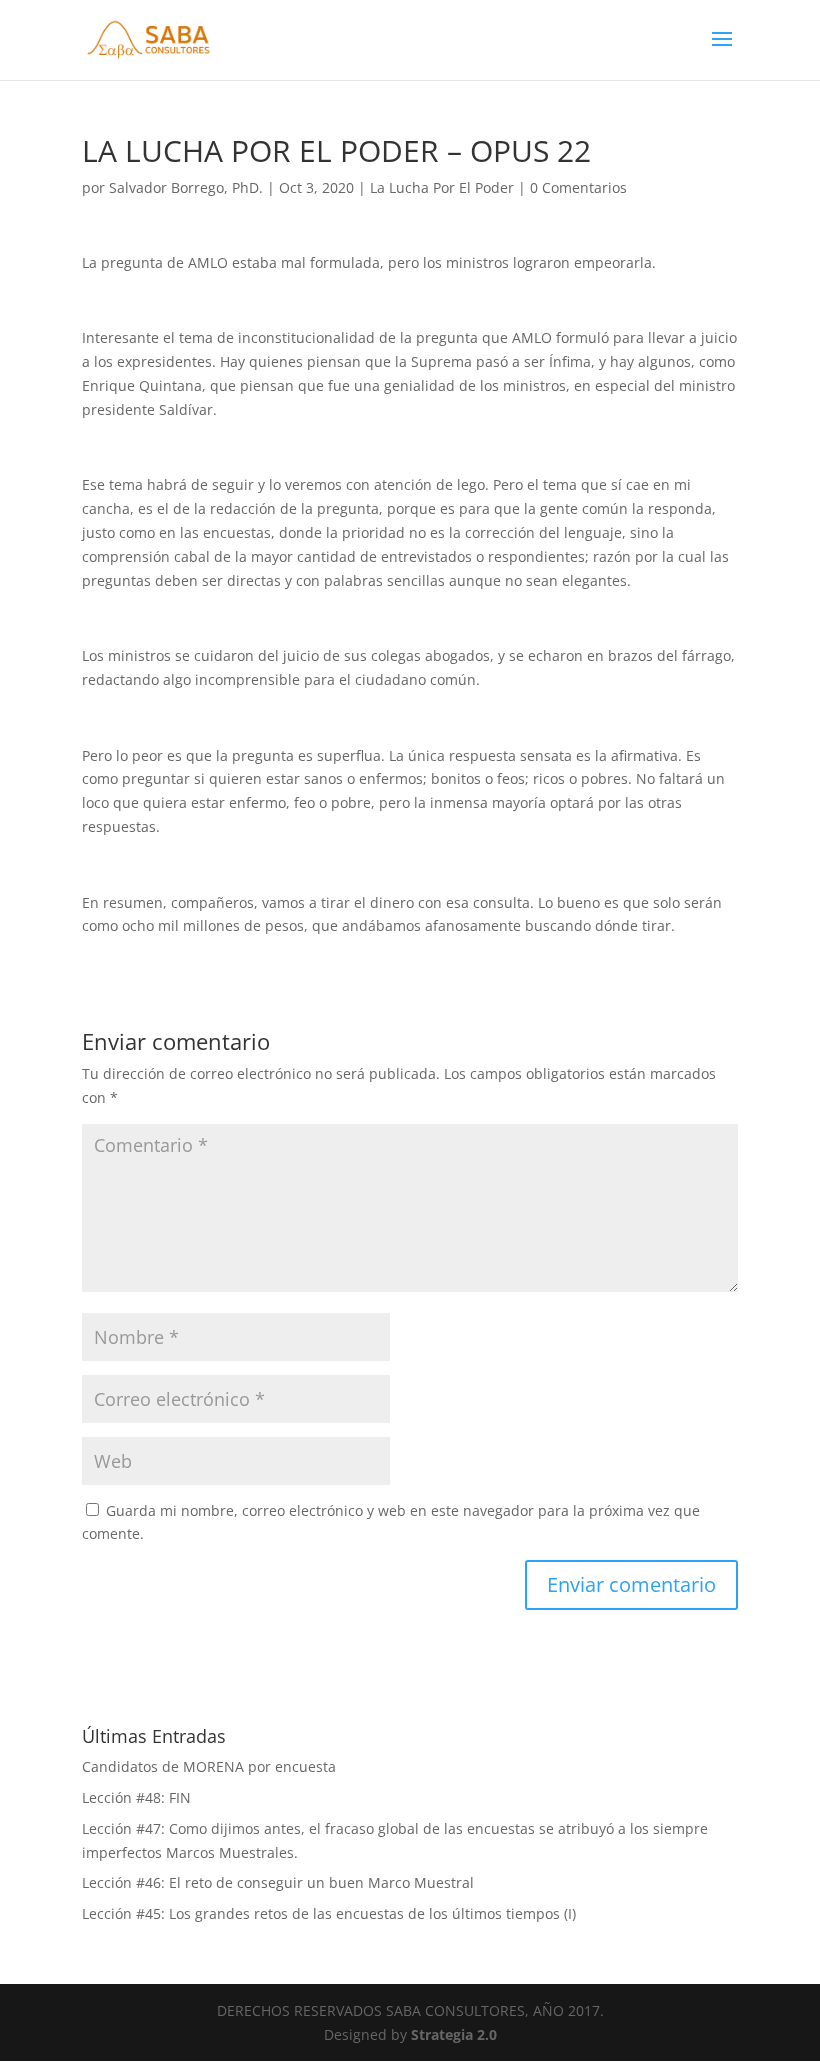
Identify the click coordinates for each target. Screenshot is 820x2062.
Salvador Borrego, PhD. (186, 187)
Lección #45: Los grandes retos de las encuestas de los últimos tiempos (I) (329, 1913)
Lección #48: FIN (136, 1797)
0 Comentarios (578, 187)
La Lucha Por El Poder (442, 187)
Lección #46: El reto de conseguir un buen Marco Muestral (278, 1882)
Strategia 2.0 (454, 2034)
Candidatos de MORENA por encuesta (209, 1766)
